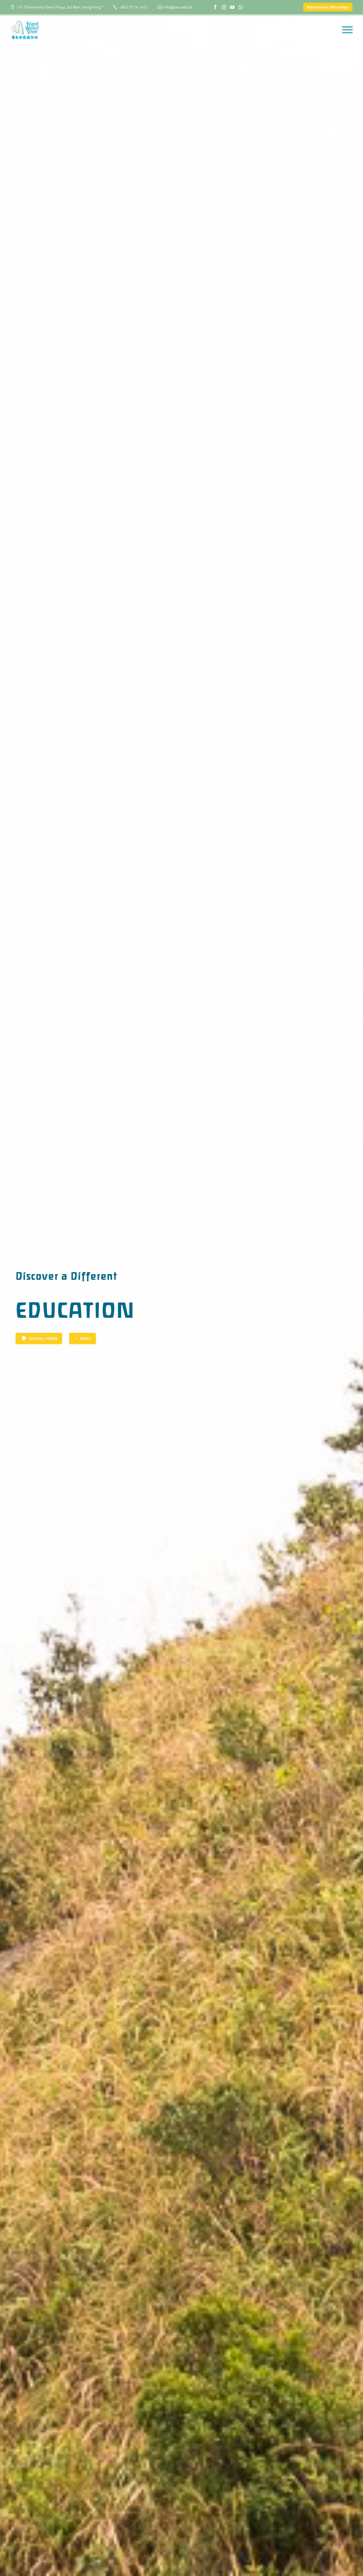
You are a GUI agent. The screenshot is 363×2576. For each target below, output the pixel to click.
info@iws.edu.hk (178, 7)
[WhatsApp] (241, 7)
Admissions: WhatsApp (328, 7)
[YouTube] (232, 7)
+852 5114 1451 (134, 7)
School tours (39, 1339)
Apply (83, 1338)
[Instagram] (224, 7)
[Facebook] (215, 7)
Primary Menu (347, 30)
